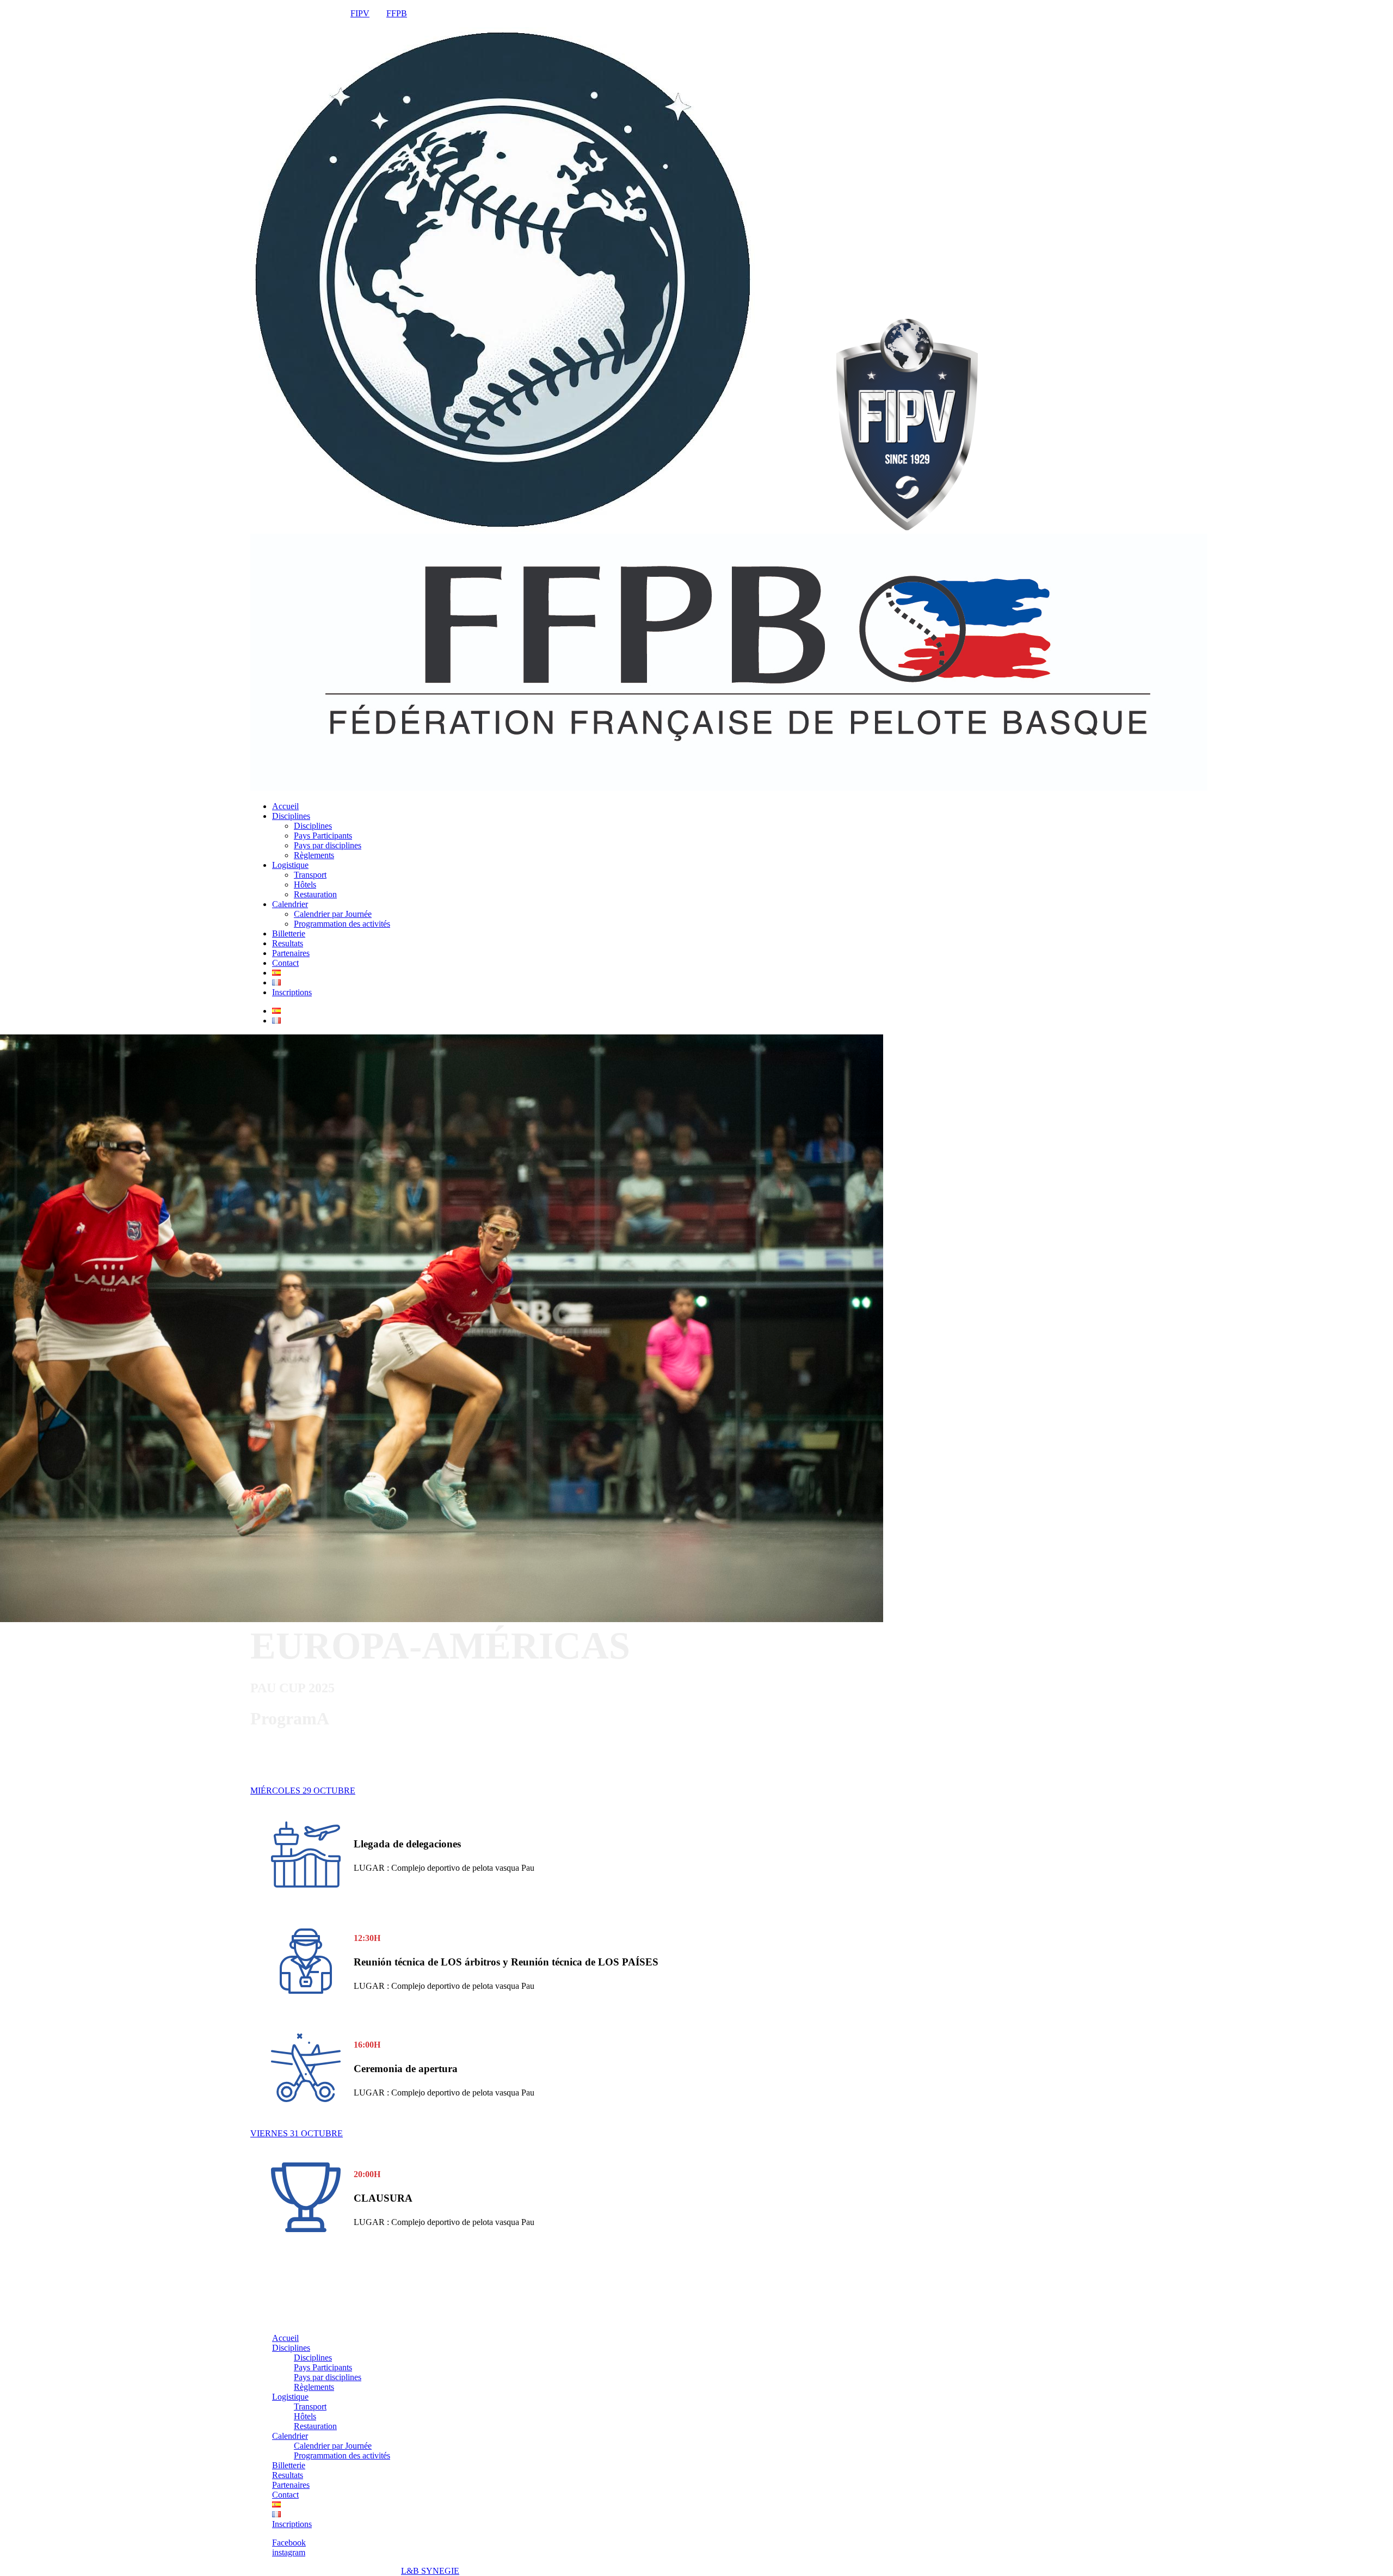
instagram (289, 2552)
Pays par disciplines (328, 845)
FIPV (360, 13)
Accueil (285, 806)
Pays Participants (323, 836)
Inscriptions (292, 992)
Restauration (315, 894)
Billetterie (289, 933)
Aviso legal (270, 2571)
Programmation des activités (342, 924)
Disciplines (291, 816)
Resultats (288, 943)
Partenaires (291, 953)
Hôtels (305, 885)
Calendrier (290, 904)
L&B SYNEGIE (430, 2571)
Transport (310, 875)
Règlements (314, 855)
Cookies (314, 2571)
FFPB (397, 13)
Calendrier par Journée (333, 914)
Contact (285, 963)
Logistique (290, 865)
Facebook (289, 2543)
